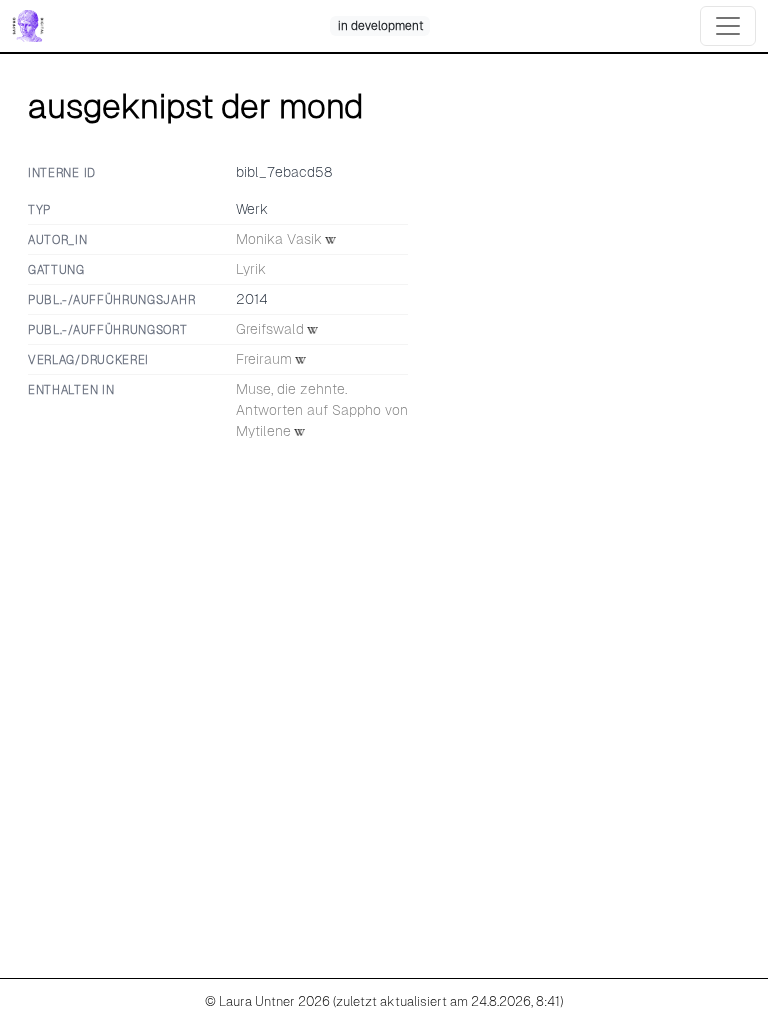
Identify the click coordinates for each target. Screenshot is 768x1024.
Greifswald (270, 329)
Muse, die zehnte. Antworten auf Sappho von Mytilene (322, 410)
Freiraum (264, 359)
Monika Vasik (279, 239)
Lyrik (251, 269)
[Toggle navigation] (728, 26)
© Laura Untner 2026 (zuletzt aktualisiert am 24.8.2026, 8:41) (384, 1001)
